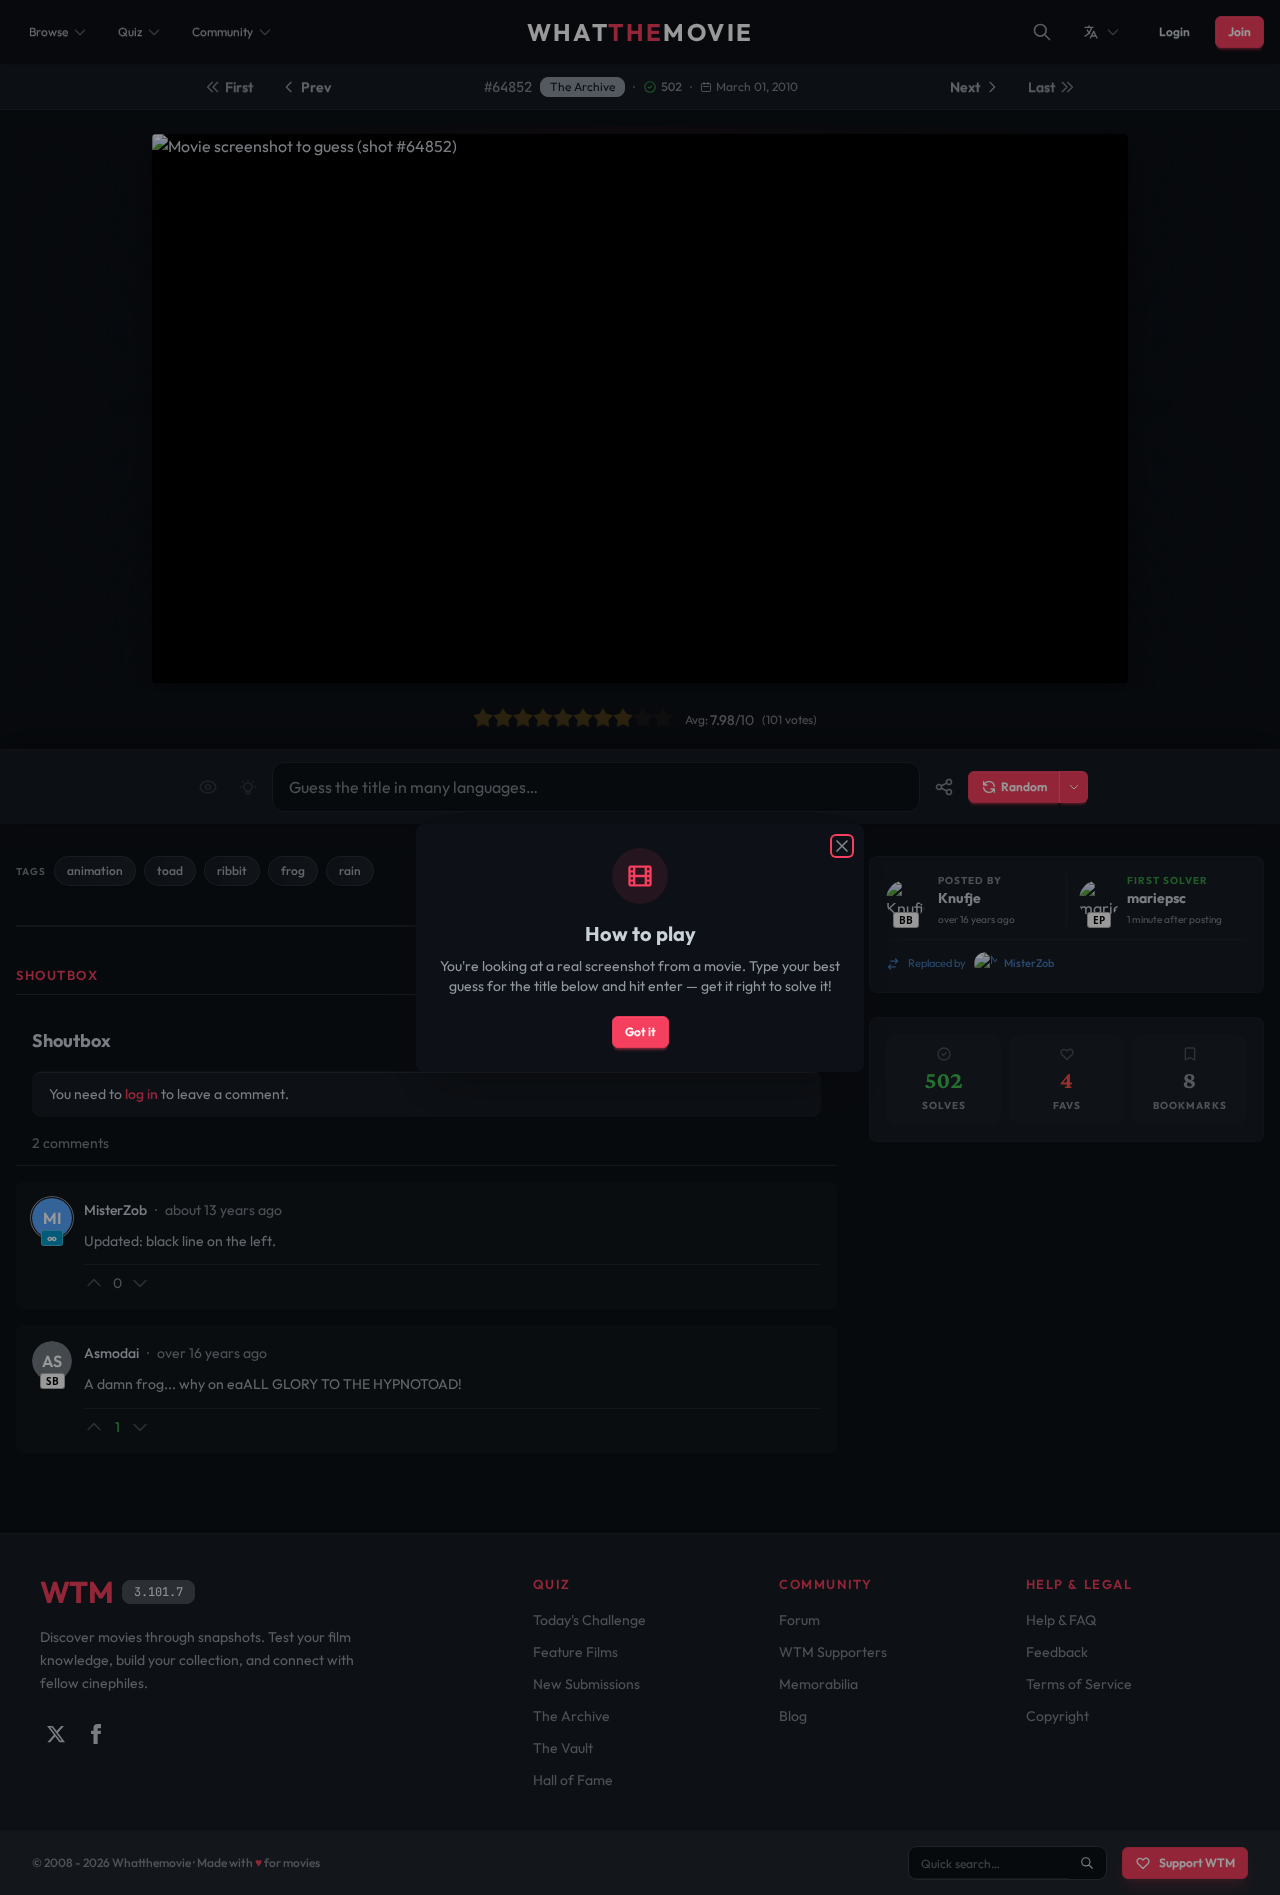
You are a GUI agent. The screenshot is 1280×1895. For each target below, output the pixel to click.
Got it (640, 1031)
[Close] (842, 846)
